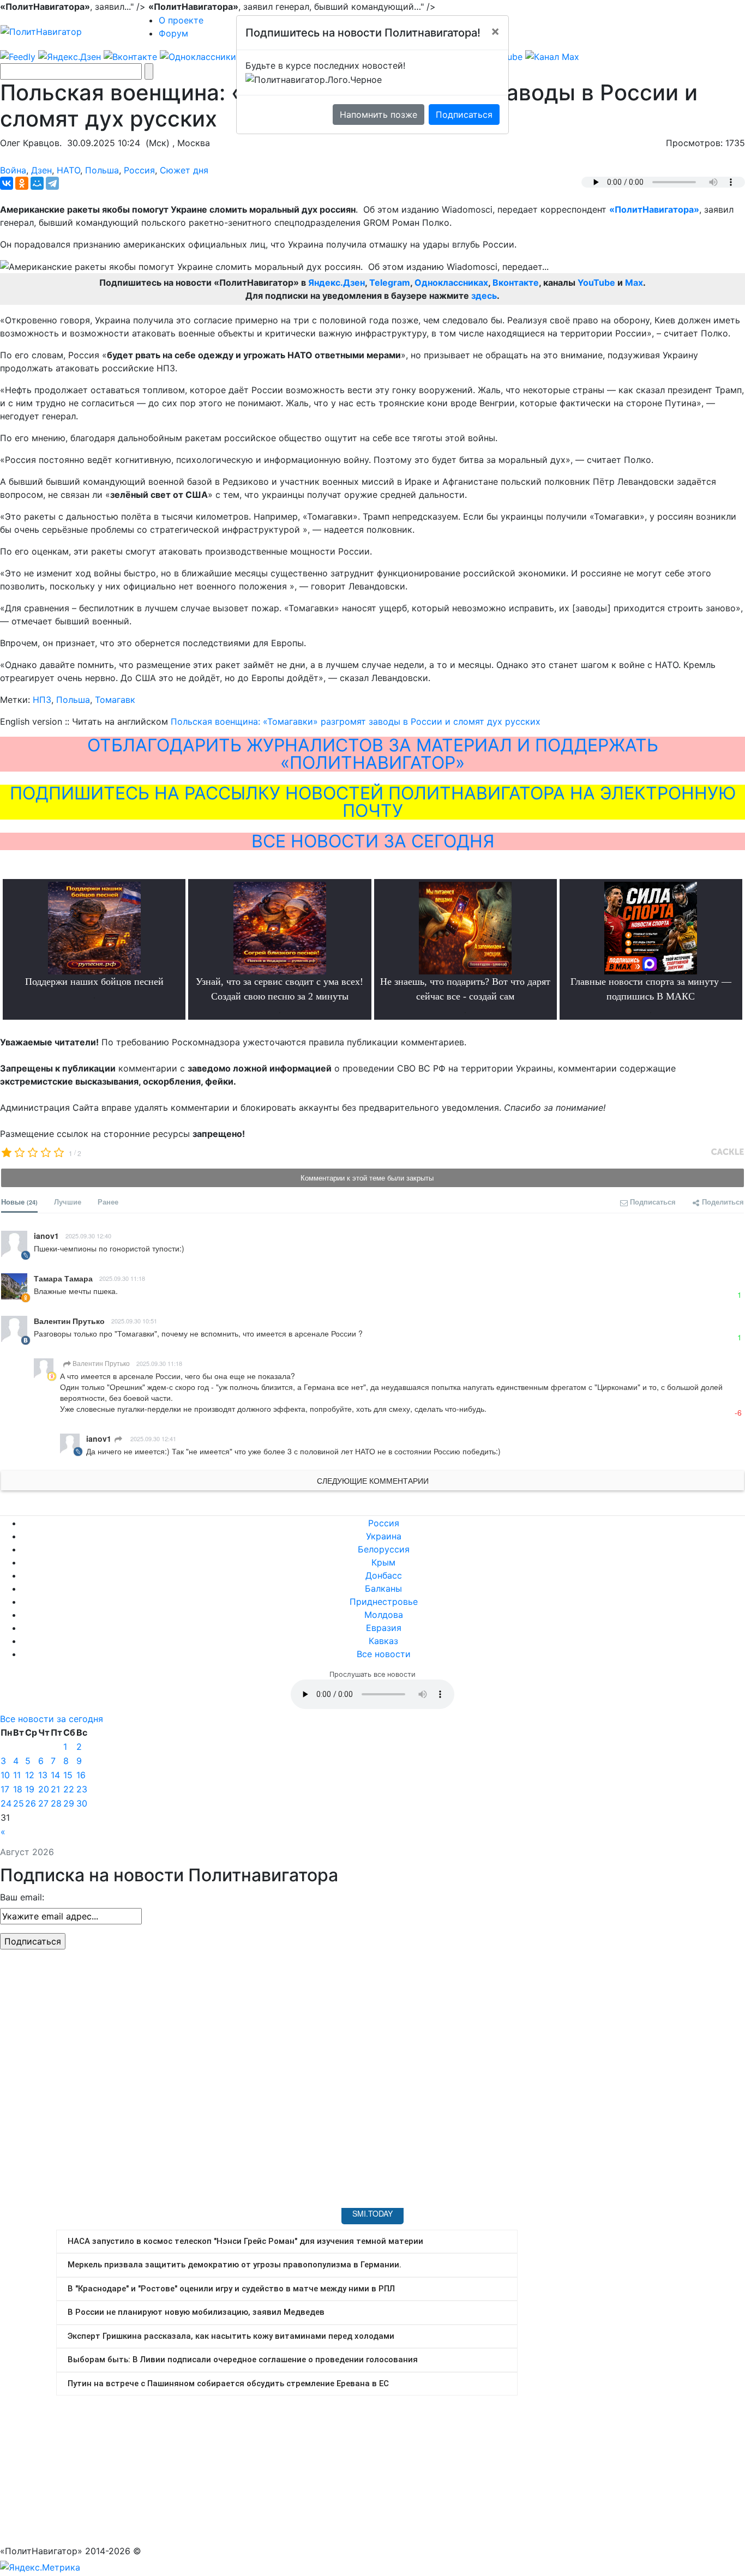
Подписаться (464, 115)
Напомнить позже (378, 115)
